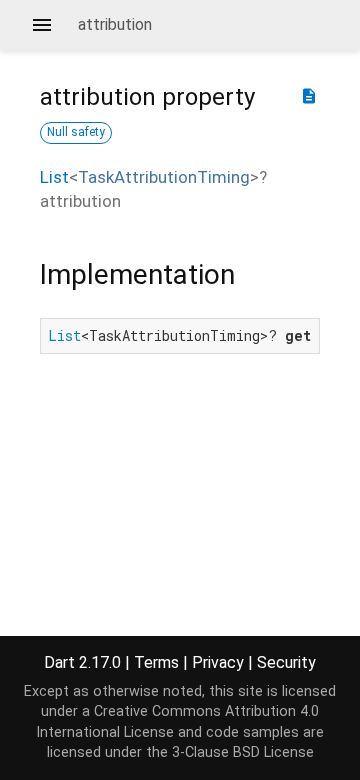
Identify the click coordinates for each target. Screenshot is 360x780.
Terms (156, 662)
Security (286, 662)
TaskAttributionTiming (164, 177)
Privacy (218, 662)
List (54, 177)
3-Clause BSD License (243, 752)
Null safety (76, 132)
